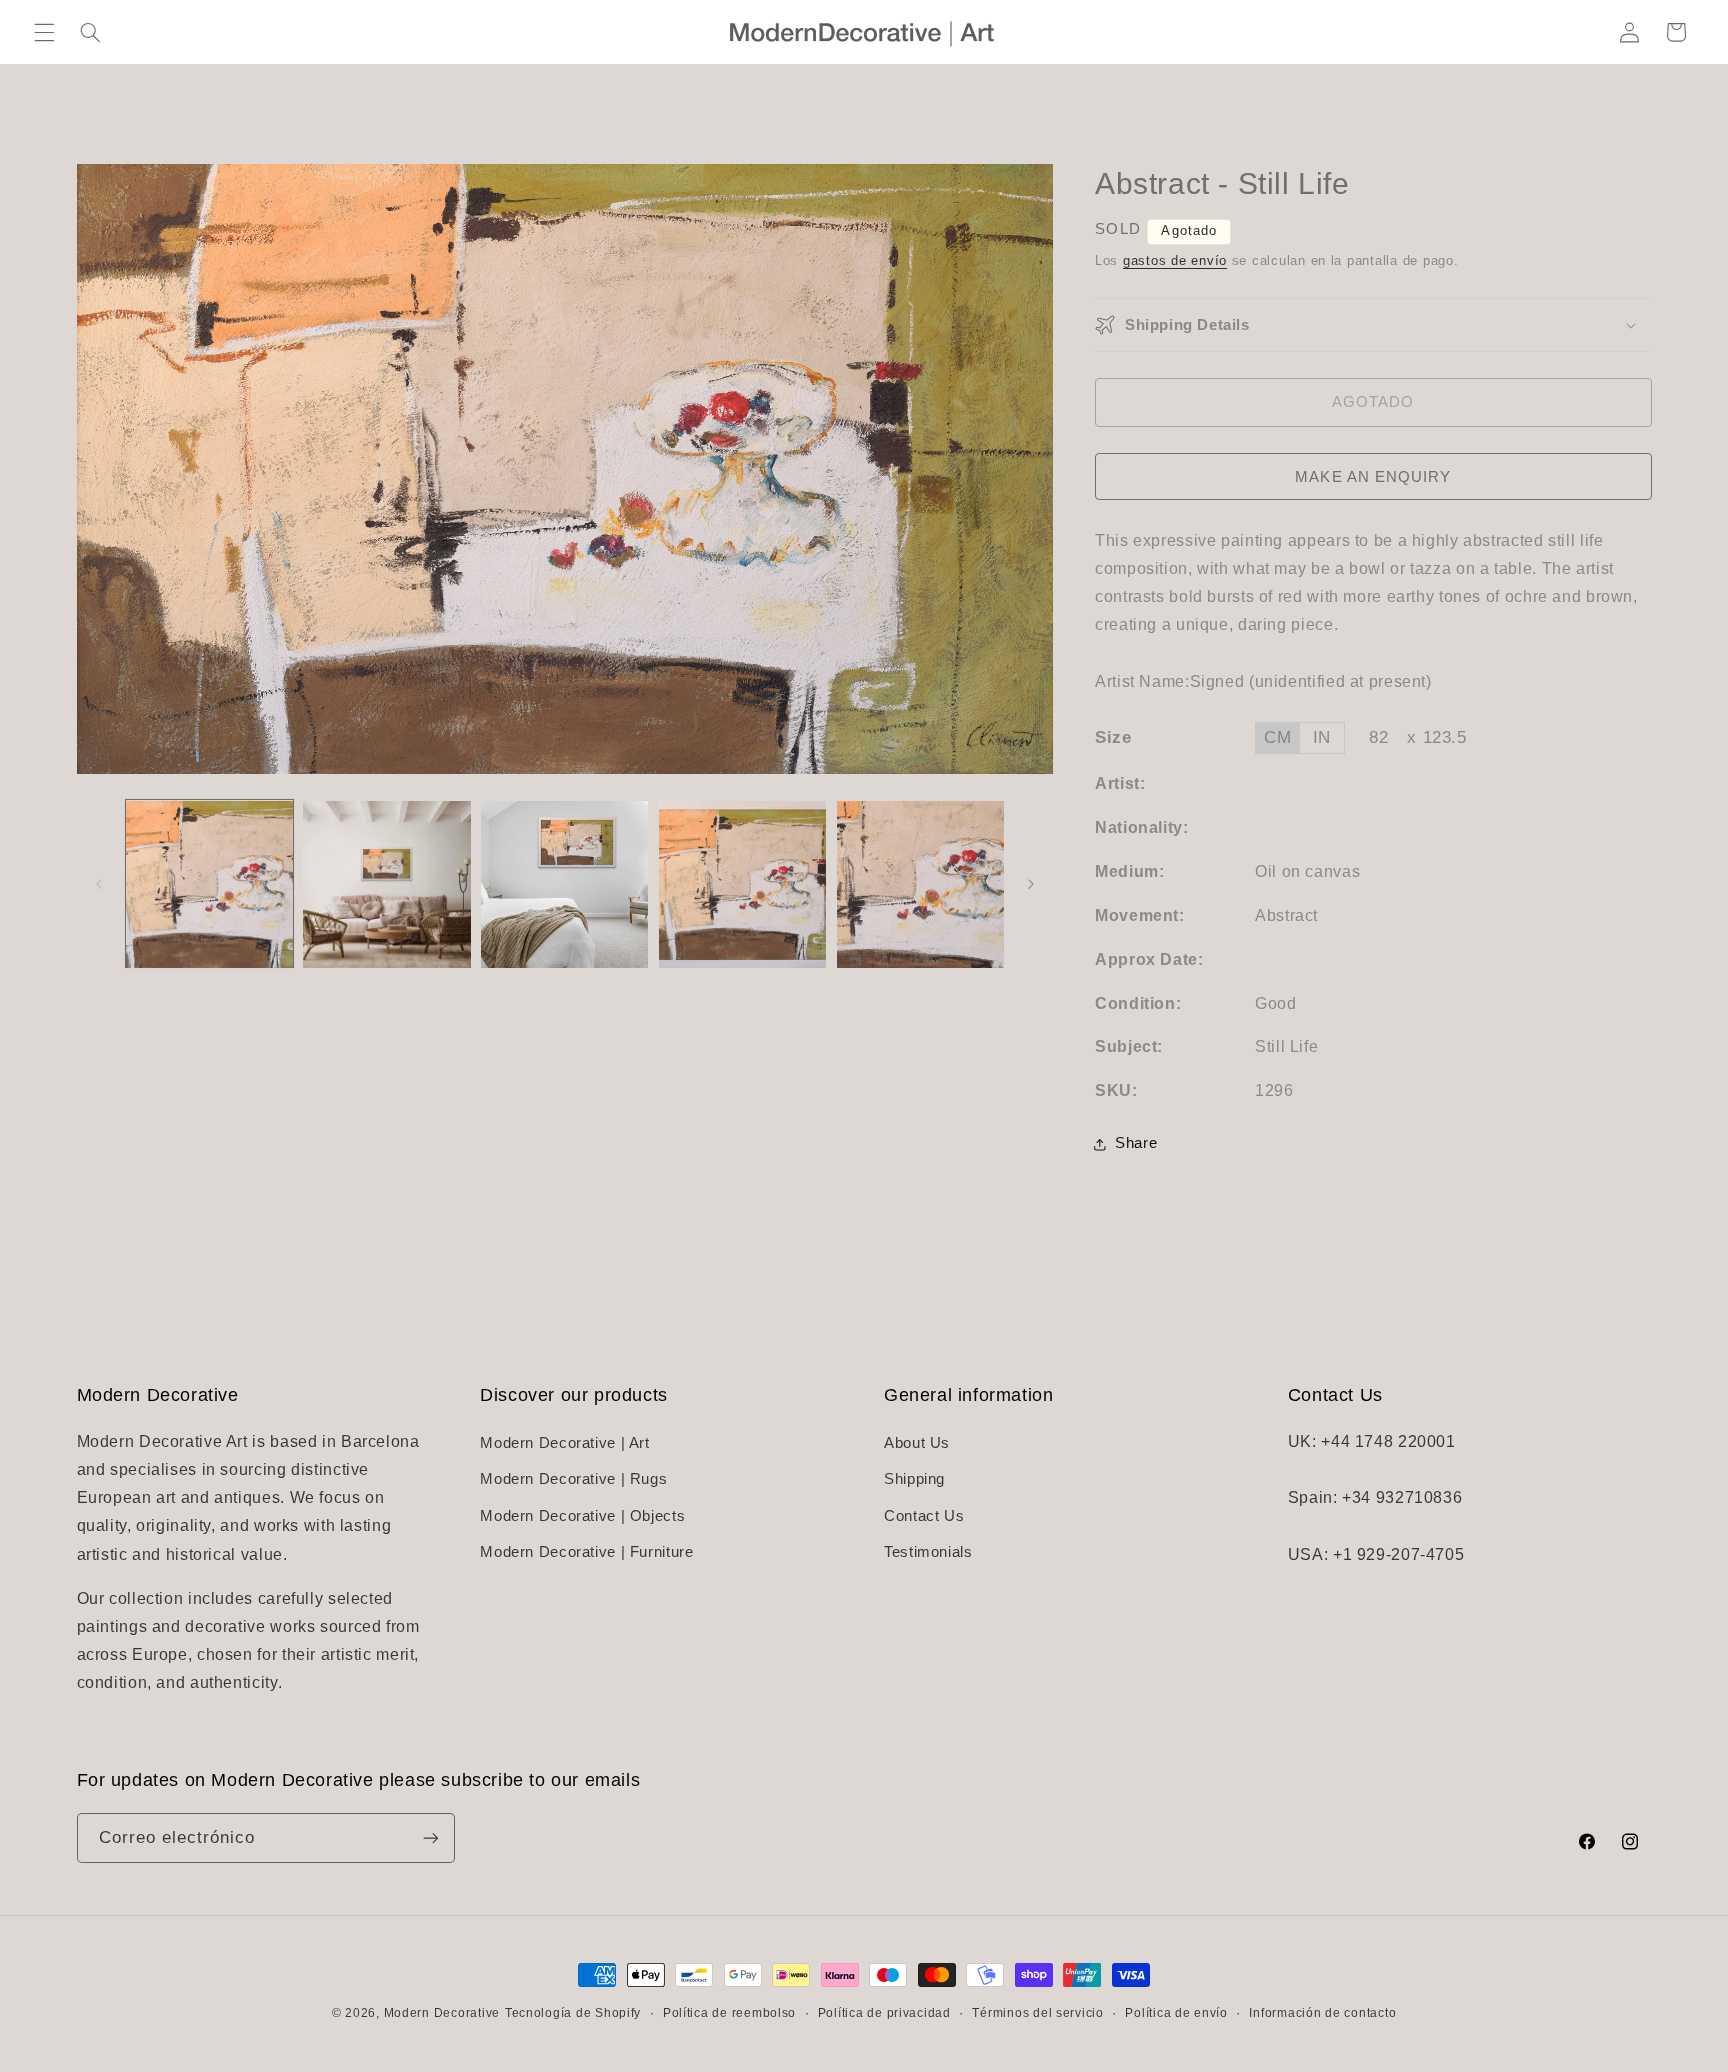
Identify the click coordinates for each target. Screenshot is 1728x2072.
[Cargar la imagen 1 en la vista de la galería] (209, 884)
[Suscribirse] (430, 1837)
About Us (917, 1443)
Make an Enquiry (1373, 477)
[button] (44, 32)
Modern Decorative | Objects (582, 1516)
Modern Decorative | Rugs (573, 1479)
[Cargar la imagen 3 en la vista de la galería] (564, 884)
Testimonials (928, 1552)
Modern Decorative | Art (565, 1443)
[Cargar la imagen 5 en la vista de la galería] (920, 884)
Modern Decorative (442, 2013)
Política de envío (1176, 2013)
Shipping (914, 1479)
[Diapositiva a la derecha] (1031, 884)
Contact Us (924, 1516)
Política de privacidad (884, 2013)
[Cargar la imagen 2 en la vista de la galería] (386, 884)
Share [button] (1136, 1144)
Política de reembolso (729, 2013)
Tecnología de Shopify (573, 2013)
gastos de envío (1175, 261)
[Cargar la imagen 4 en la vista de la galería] (742, 884)
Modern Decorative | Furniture (586, 1552)
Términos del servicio (1037, 2013)
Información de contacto (1322, 2013)
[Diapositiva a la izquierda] (99, 884)
